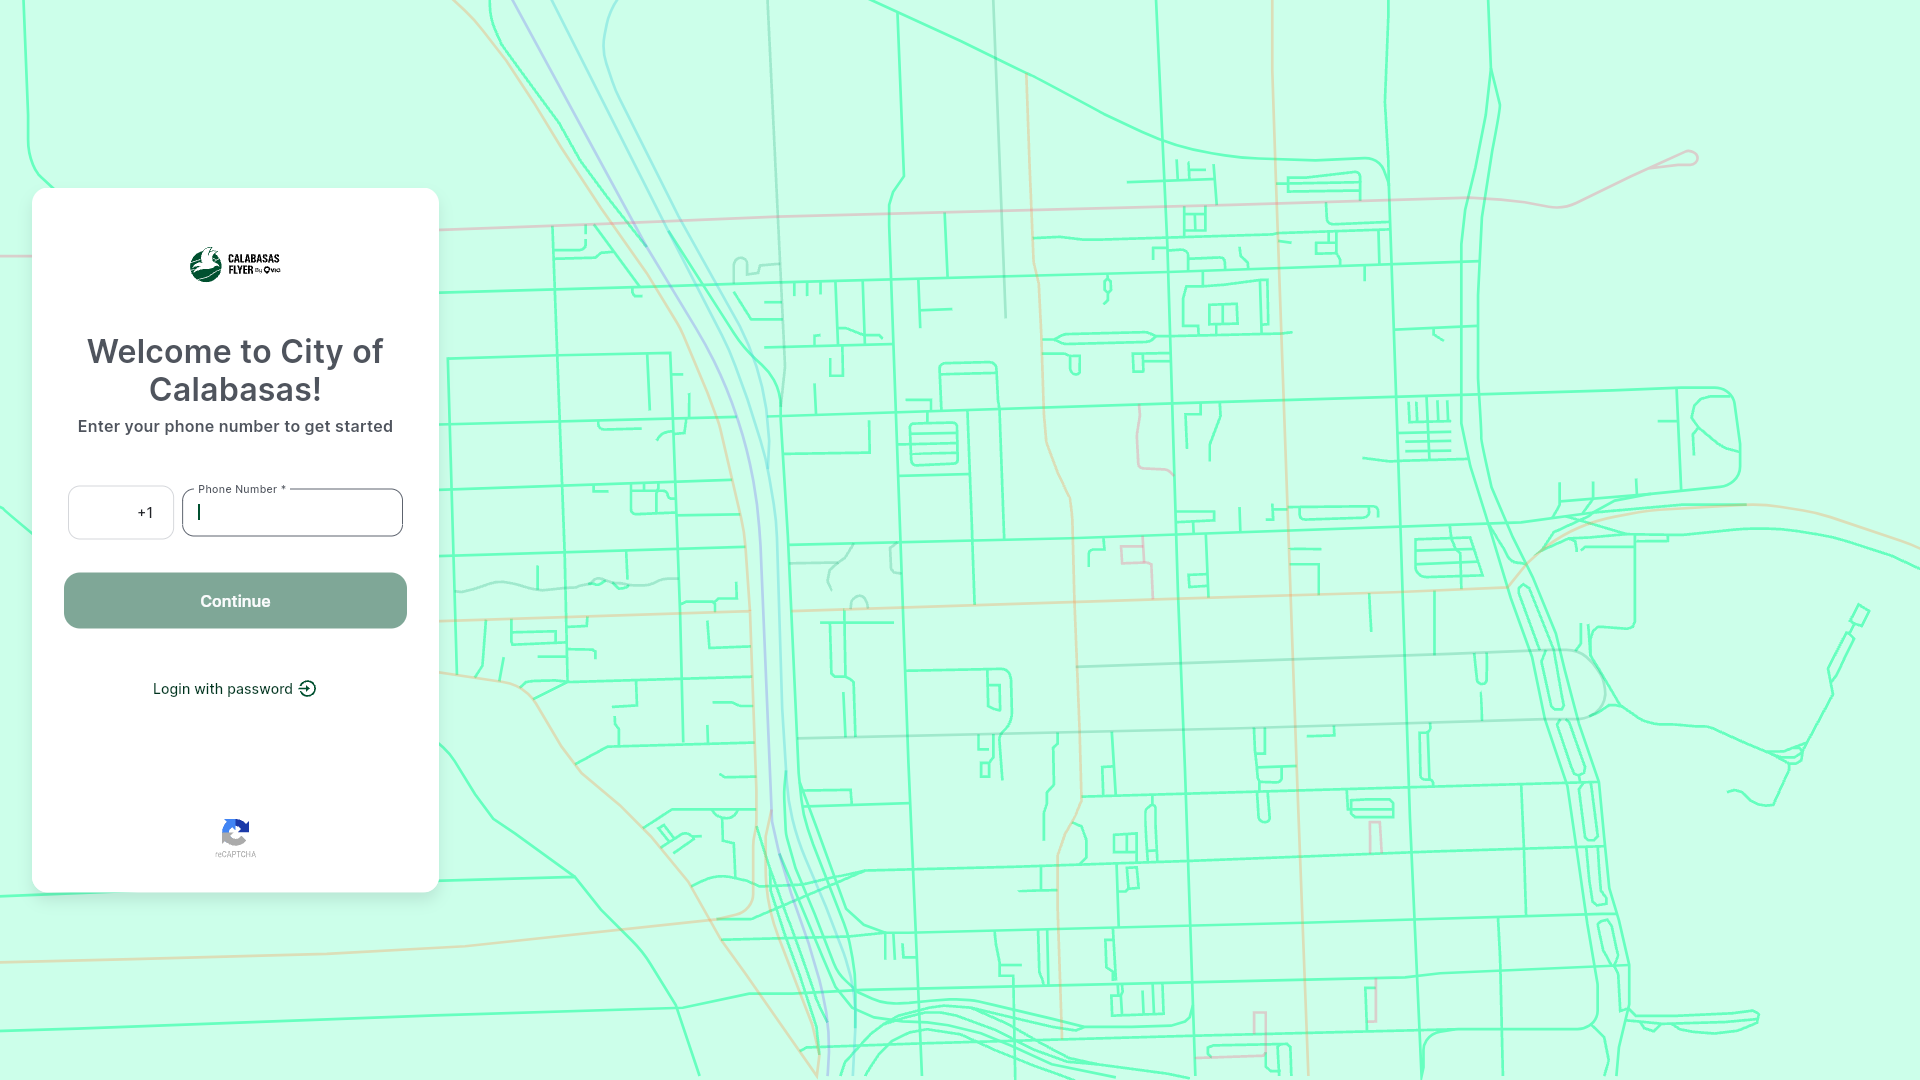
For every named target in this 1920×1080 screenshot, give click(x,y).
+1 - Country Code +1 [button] (110, 504)
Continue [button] (93, 581)
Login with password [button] (131, 669)
